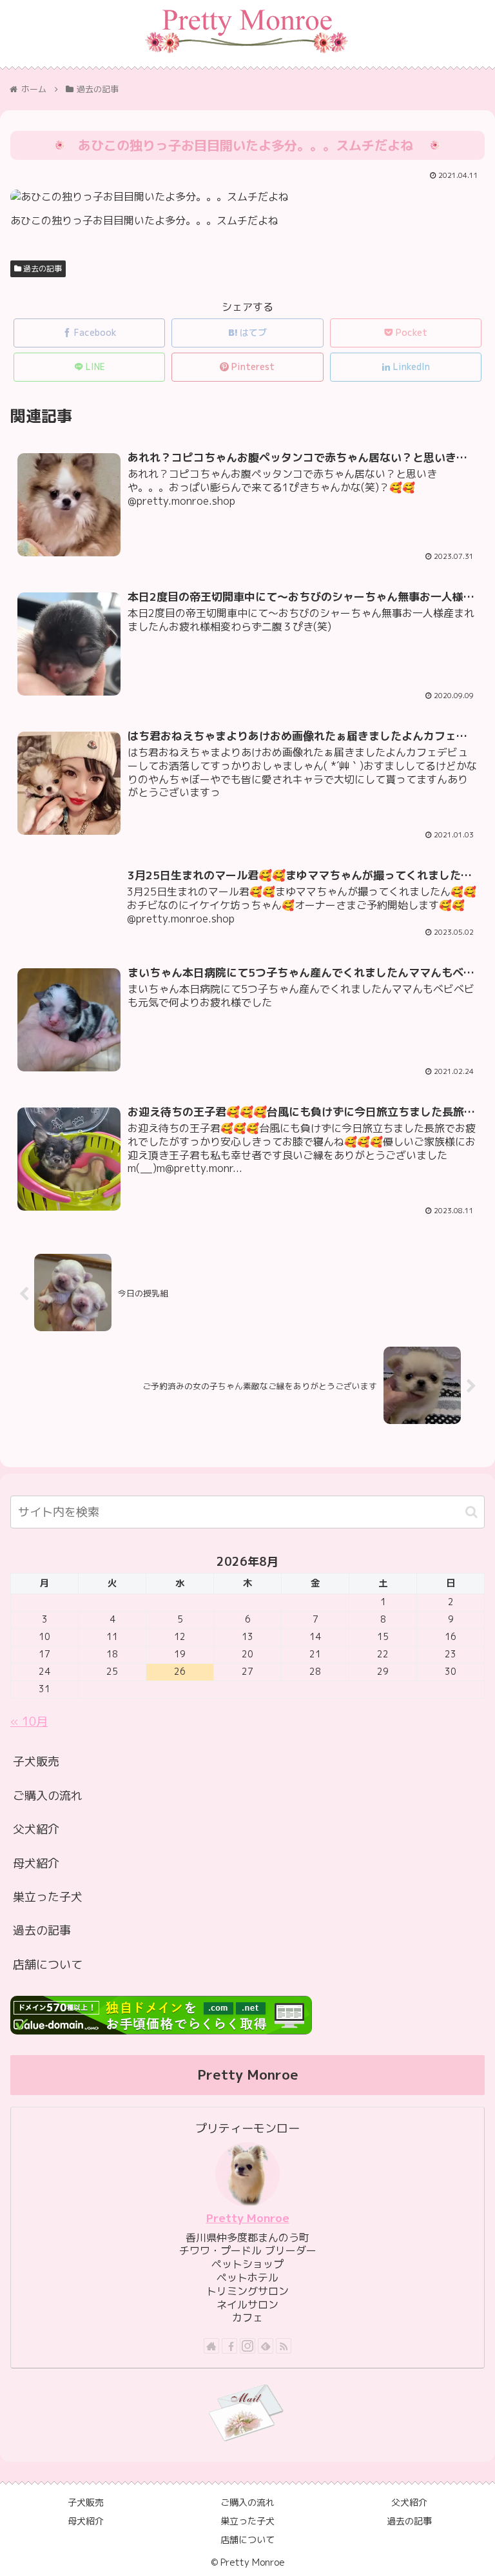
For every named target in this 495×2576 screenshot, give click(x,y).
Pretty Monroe (248, 2218)
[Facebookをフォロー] (229, 2346)
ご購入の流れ (48, 1796)
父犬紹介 (36, 1829)
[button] (471, 1512)
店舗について (48, 1965)
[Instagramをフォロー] (247, 2346)
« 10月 (29, 1722)
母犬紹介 (36, 1863)
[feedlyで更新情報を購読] (266, 2346)
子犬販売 (36, 1761)
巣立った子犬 (48, 1897)
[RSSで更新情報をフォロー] (284, 2346)
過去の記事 (42, 268)
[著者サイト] (211, 2346)
